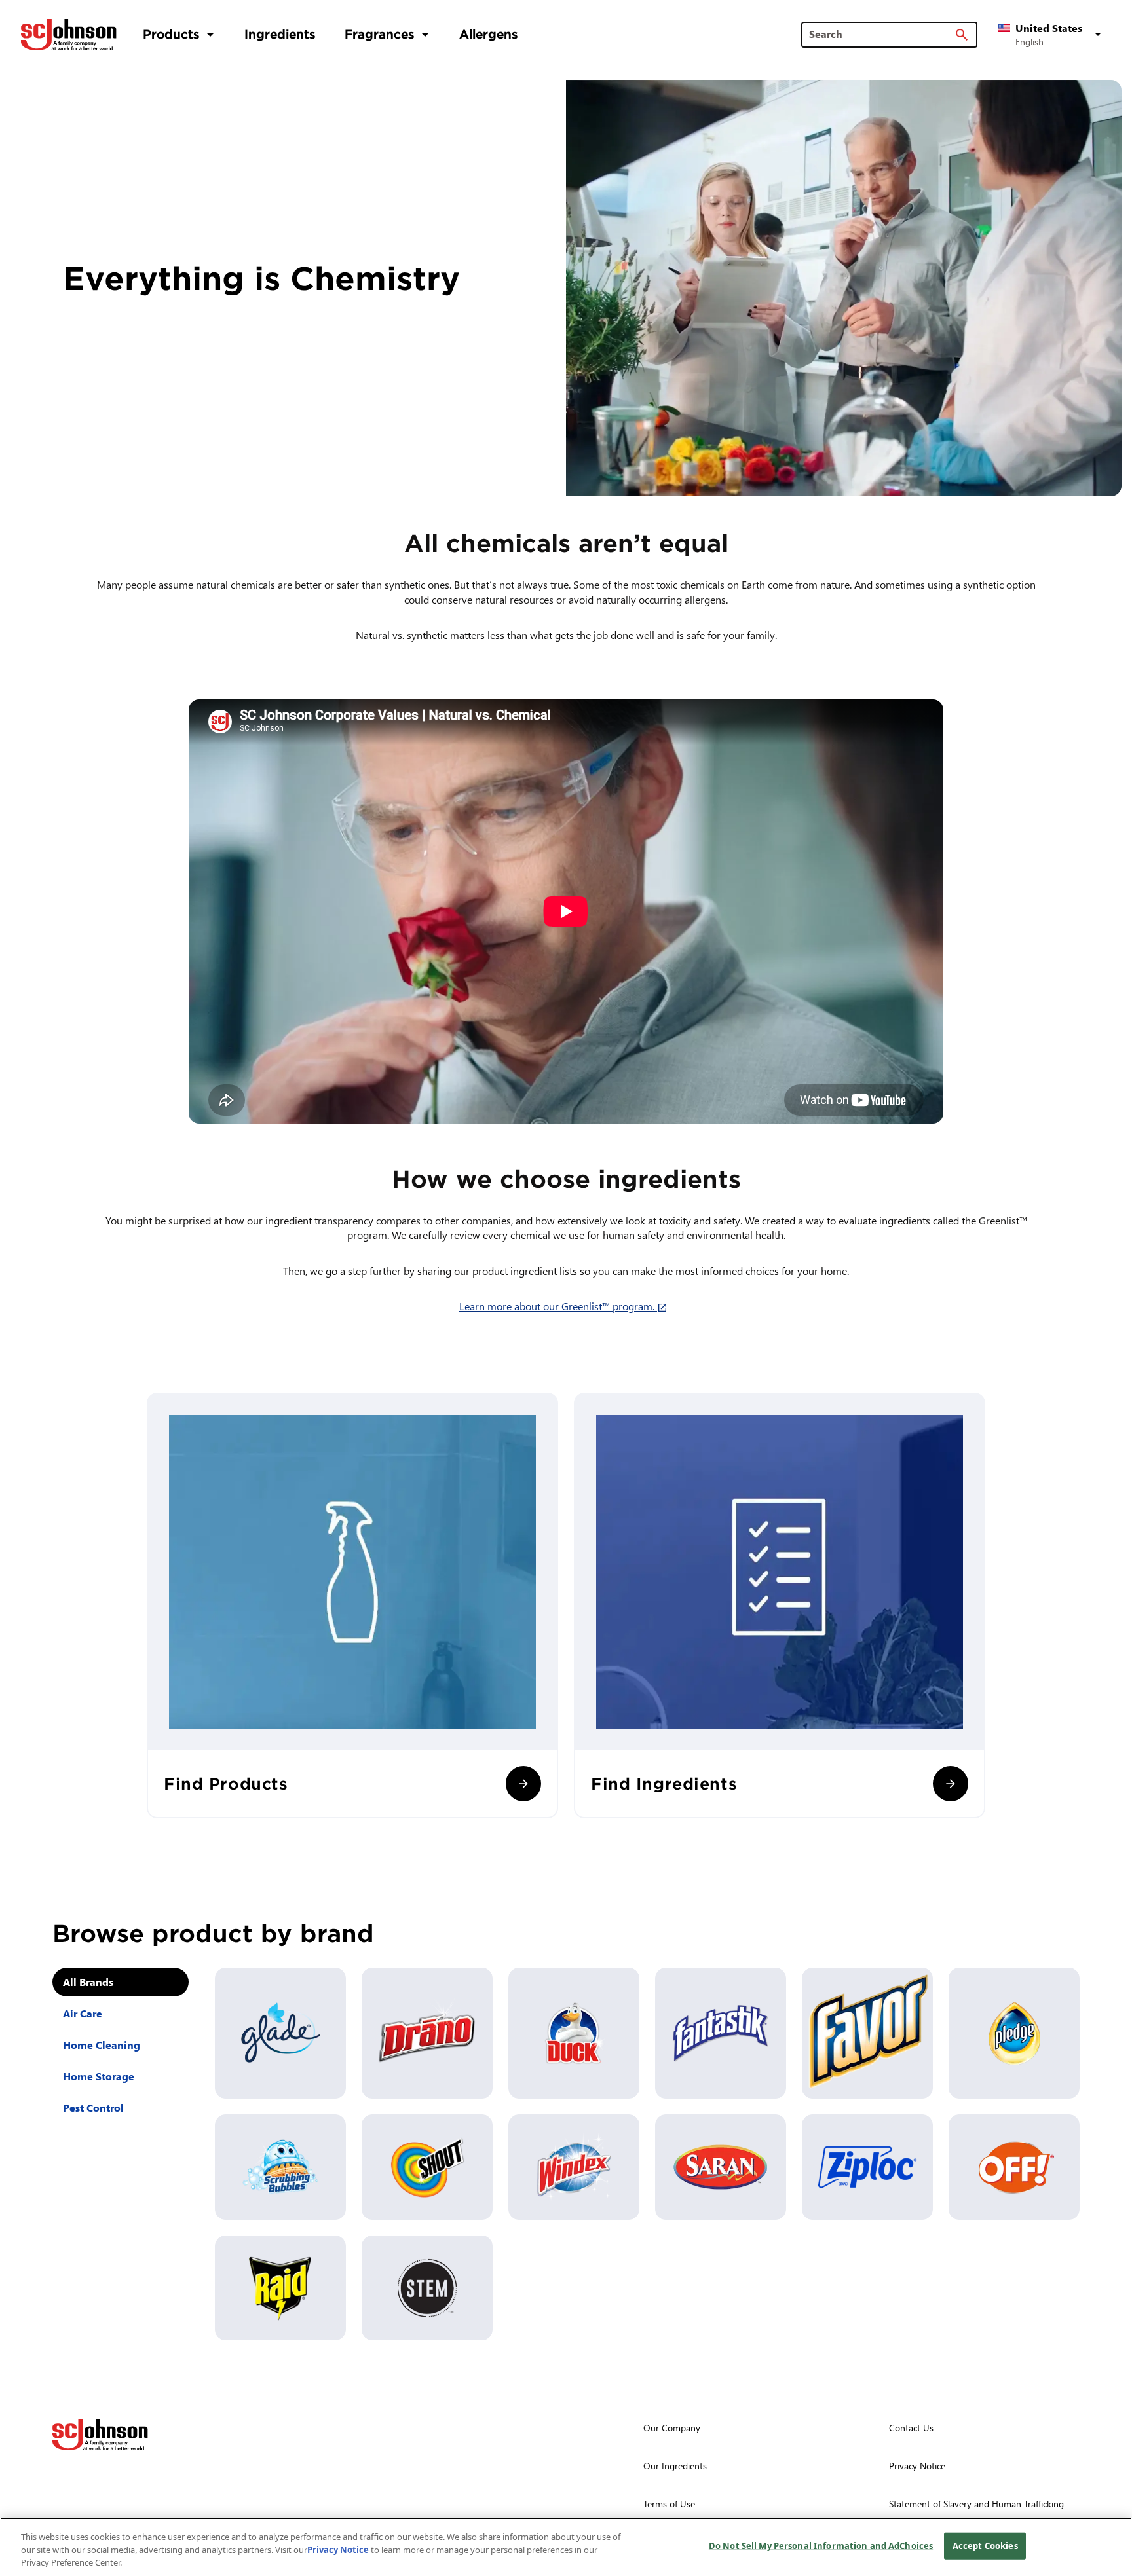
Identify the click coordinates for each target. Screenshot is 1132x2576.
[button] (1052, 35)
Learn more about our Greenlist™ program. (566, 1306)
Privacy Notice (338, 2550)
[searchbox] (881, 34)
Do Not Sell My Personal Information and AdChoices (821, 2545)
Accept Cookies (985, 2545)
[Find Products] (523, 1784)
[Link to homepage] (69, 35)
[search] (962, 35)
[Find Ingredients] (951, 1784)
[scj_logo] (100, 2435)
